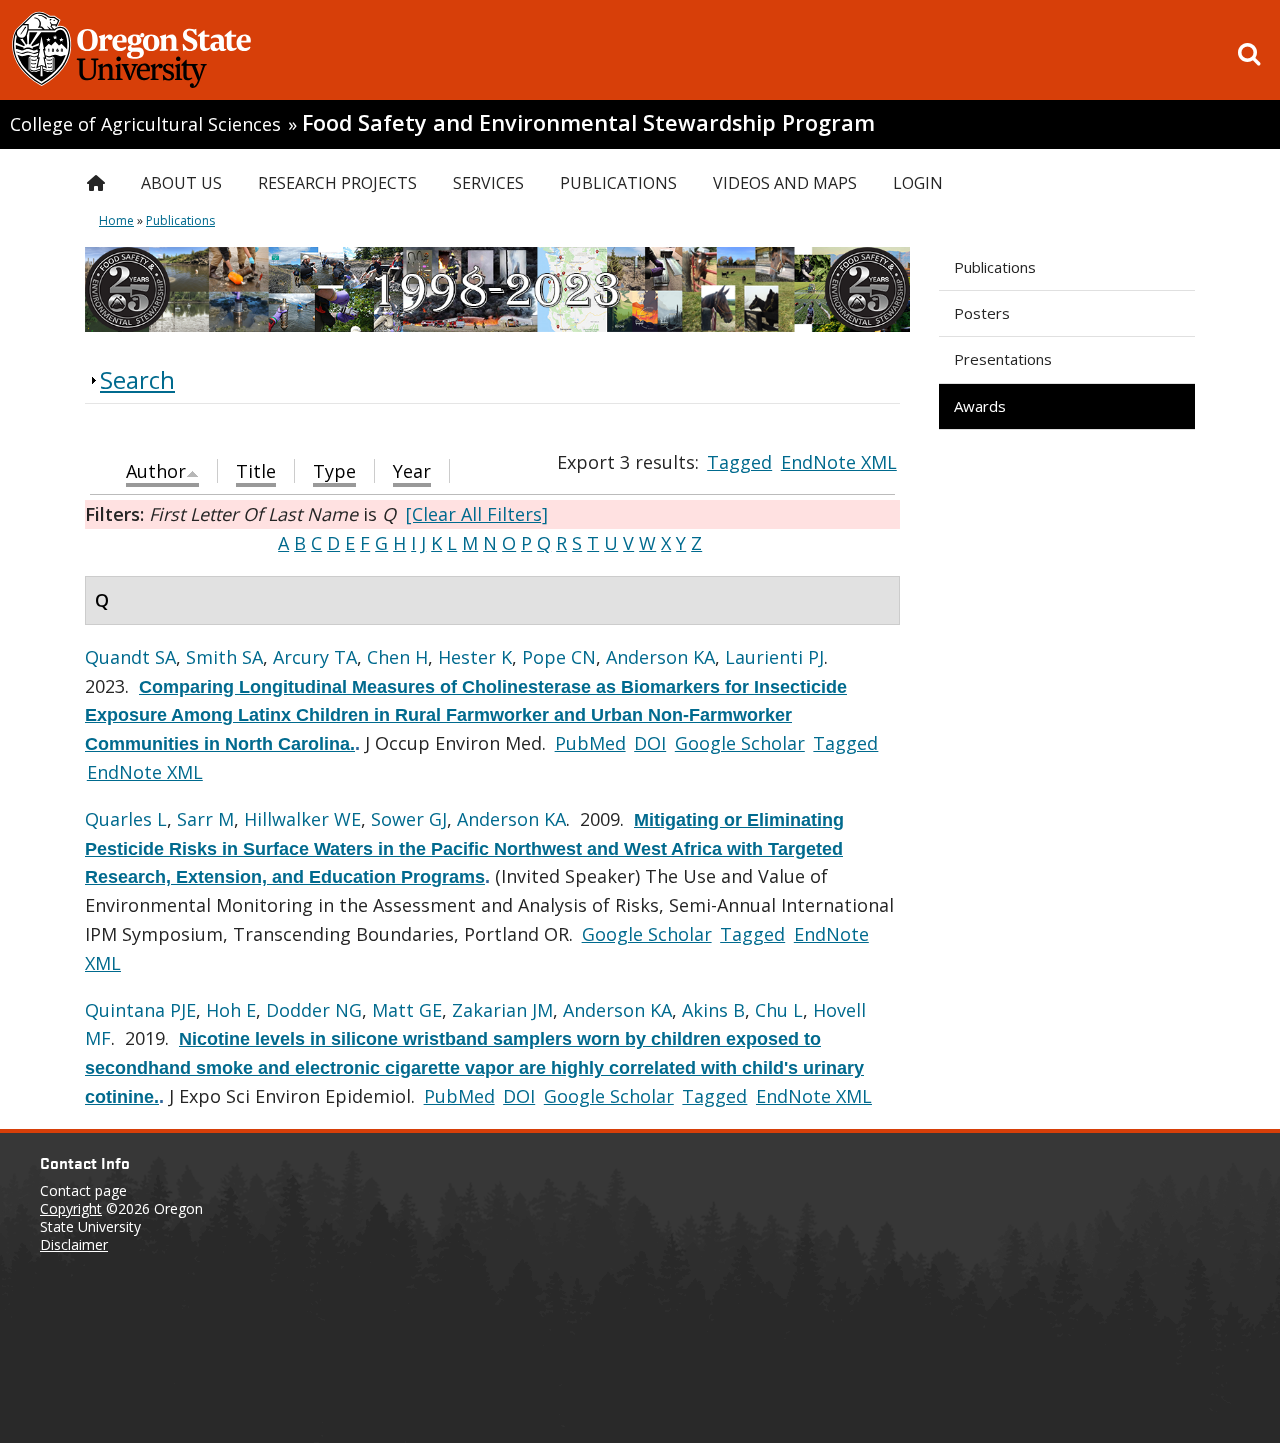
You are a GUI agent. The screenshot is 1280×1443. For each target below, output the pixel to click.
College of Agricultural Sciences (145, 124)
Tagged (739, 462)
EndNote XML (839, 462)
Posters (982, 313)
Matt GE (407, 1010)
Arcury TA (315, 657)
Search (137, 379)
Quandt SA (130, 657)
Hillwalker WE (302, 819)
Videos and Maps (785, 183)
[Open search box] (1249, 54)
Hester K (475, 657)
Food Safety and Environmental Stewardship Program (588, 122)
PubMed (590, 743)
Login (918, 183)
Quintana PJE (140, 1010)
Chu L (779, 1010)
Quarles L (126, 819)
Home (116, 220)
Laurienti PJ (774, 657)
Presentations (1003, 359)
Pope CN (559, 657)
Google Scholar (740, 743)
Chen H (397, 657)
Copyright (71, 1208)
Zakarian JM (502, 1010)
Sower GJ (409, 819)
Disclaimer (74, 1244)
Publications (995, 267)
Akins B (713, 1010)
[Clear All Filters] (477, 514)
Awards (980, 406)
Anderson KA (660, 657)
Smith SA (224, 657)
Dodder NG (314, 1010)
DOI (650, 743)
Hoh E (231, 1010)
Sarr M (205, 819)
